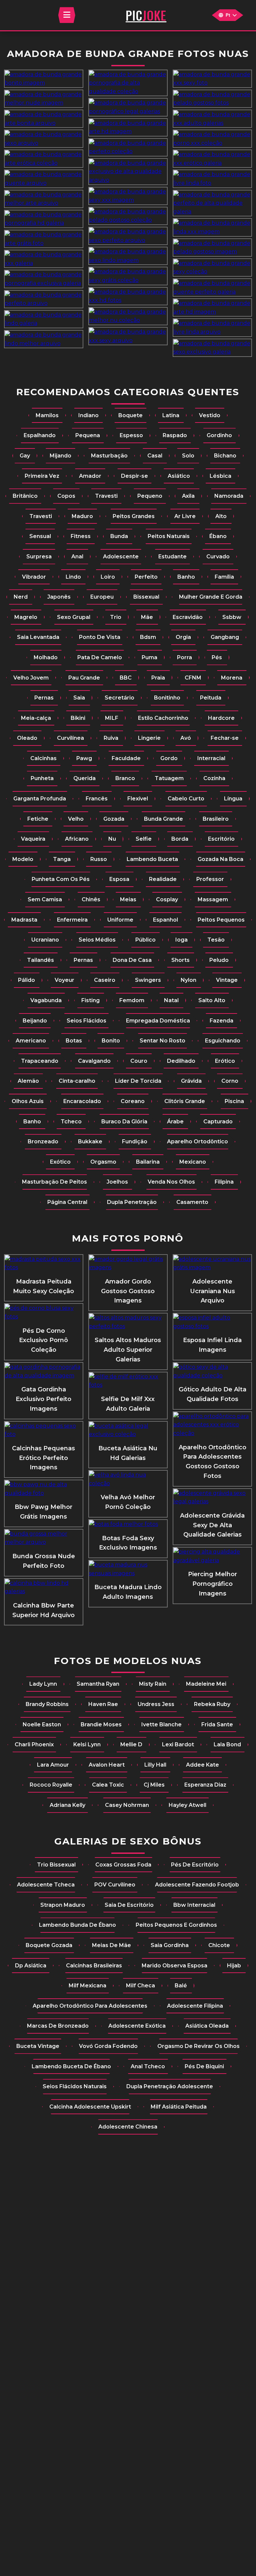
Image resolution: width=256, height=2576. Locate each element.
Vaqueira (33, 839)
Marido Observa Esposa (174, 1966)
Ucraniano (45, 940)
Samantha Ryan (98, 1684)
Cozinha (214, 778)
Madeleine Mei (206, 1684)
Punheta (42, 778)
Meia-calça (36, 718)
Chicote (219, 1945)
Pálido (26, 980)
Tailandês (40, 960)
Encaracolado (82, 1101)
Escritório (221, 839)
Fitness (81, 536)
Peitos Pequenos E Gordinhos (176, 1925)
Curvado (218, 557)
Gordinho (219, 435)
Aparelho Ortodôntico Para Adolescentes (90, 2006)
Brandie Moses (101, 1724)
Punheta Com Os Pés (61, 879)
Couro (139, 1061)
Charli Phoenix (34, 1744)
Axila (188, 496)
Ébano (218, 536)
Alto (221, 516)
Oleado (27, 738)
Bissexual (146, 597)
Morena (232, 678)
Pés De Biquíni (204, 2066)
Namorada (229, 496)
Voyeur (64, 980)
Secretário (119, 698)
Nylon (188, 980)
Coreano (133, 1101)
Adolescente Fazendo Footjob (197, 1885)
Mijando (60, 456)
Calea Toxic (108, 1785)
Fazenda (221, 1021)
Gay (25, 456)
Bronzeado (43, 1142)
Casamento (192, 1202)
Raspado (175, 435)
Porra (184, 657)
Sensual (40, 536)
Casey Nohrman (127, 1805)
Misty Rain (153, 1684)
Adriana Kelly (67, 1805)
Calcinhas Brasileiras (94, 1966)
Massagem (213, 899)
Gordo (169, 758)
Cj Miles (154, 1785)
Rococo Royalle (51, 1785)
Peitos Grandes (134, 516)
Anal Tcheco (148, 2066)
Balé (181, 1986)
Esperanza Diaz (205, 1785)
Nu (112, 839)
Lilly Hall (155, 1765)
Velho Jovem (31, 678)
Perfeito (146, 577)
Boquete (130, 415)
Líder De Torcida (138, 1081)
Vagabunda (46, 1000)
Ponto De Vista (100, 637)
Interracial (211, 758)
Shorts (180, 960)
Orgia (183, 637)
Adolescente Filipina (195, 2006)
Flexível (138, 799)
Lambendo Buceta (152, 859)
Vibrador (34, 577)
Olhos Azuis (28, 1101)
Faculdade (126, 758)
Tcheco (71, 1122)
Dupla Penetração (132, 1202)
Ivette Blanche (161, 1724)
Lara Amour (53, 1765)
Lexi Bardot (178, 1744)
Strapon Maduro (63, 1905)
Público (145, 940)
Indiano (88, 415)
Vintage (227, 980)
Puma (149, 657)
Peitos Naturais (169, 536)
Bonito (111, 1041)
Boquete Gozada (49, 1945)
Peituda (211, 698)
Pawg (84, 758)
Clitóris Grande (185, 1101)
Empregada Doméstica (158, 1021)
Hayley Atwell (187, 1805)
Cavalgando (94, 1061)
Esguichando (223, 1041)
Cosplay (167, 899)
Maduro (82, 516)
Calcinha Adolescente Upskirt (90, 2107)
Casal (155, 456)
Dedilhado (181, 1061)
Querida (84, 778)
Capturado (218, 1122)
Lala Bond (227, 1744)
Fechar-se (225, 738)
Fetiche (38, 819)
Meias (128, 899)
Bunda (119, 536)
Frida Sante (217, 1724)
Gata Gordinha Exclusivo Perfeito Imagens (43, 1399)
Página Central (67, 1202)
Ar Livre (185, 516)
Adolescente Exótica (137, 2026)
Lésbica (220, 476)
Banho (186, 577)
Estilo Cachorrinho (163, 718)
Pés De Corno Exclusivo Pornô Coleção (43, 1340)
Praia (158, 678)
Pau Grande (84, 678)
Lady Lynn (43, 1684)
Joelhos (117, 1182)
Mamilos (47, 415)
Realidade (163, 879)
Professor (210, 879)
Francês (97, 799)
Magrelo (26, 617)
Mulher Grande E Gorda (211, 597)
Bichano (225, 456)
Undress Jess (156, 1704)
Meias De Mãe (111, 1945)
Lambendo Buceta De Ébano (71, 2066)
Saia (79, 698)
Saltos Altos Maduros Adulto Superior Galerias (128, 1350)
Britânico (25, 496)
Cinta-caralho (77, 1081)
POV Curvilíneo (115, 1885)
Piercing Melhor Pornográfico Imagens (212, 1584)
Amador (90, 476)
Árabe (175, 1122)
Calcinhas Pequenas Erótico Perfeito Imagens (43, 1458)
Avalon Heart (107, 1765)
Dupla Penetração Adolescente (170, 2086)
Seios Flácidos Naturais (75, 2086)
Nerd (21, 597)
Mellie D (131, 1744)
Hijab (234, 1966)
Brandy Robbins (47, 1704)
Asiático (179, 476)
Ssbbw (232, 617)
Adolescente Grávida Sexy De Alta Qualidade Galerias (212, 1525)
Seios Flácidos (86, 1021)
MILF (112, 718)
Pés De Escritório (195, 1865)
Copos (66, 496)
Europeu (102, 597)
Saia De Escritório (129, 1905)
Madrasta (24, 920)
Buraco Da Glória (124, 1122)
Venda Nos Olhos (171, 1182)
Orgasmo (103, 1162)
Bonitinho (167, 698)
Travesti (106, 496)
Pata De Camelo (100, 657)
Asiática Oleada (207, 2026)
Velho (76, 819)
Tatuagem (169, 778)
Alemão (28, 1081)
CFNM (193, 678)
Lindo (73, 577)
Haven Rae (103, 1704)
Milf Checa (140, 1986)
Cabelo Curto (186, 799)
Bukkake (90, 1142)
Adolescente (121, 557)
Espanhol (165, 920)
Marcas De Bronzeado (58, 2026)
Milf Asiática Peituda (179, 2107)
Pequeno (150, 496)
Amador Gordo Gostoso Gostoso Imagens (128, 1291)
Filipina (224, 1182)
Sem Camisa (45, 899)
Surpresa (39, 557)
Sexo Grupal (74, 617)
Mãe (147, 617)
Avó (186, 738)
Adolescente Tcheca (46, 1885)
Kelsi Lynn (87, 1744)
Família (224, 577)
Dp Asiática (31, 1966)
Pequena (88, 435)
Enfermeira (72, 920)
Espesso (131, 435)
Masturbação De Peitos (54, 1182)
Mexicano (193, 1162)
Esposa (119, 879)
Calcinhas (43, 758)
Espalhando (40, 435)
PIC (146, 15)
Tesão (216, 940)
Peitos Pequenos (221, 920)
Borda (180, 839)
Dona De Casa (132, 960)
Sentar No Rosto (162, 1041)
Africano (77, 839)
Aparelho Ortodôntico (197, 1142)
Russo (99, 859)
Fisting (90, 1000)
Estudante (172, 557)
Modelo (23, 859)
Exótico (60, 1162)
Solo (188, 456)
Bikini (78, 718)
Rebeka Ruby (212, 1704)
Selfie (144, 839)
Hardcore (221, 718)
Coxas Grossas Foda (123, 1865)
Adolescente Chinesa (128, 2127)
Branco (125, 778)
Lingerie (149, 738)
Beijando (35, 1021)
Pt (228, 15)
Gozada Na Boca (220, 859)
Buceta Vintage (38, 2046)
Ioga (181, 940)
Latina (171, 415)
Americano (31, 1041)
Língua (233, 799)
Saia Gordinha (170, 1945)
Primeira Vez (42, 476)
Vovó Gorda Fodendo (108, 2046)
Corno (230, 1081)
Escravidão (188, 617)
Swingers (148, 980)
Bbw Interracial (194, 1905)
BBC (126, 678)
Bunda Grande (163, 819)
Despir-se (134, 476)
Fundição (135, 1142)
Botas (74, 1041)
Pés (217, 657)
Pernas (44, 698)
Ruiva (111, 738)
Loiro (108, 577)
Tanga (62, 859)
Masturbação (109, 456)
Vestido (210, 415)
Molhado (46, 657)
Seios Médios (97, 940)
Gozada (114, 819)
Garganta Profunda (40, 799)
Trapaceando (40, 1061)
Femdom (132, 1000)
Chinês (91, 899)
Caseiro (105, 980)
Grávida (191, 1081)
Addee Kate (202, 1765)
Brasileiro (216, 819)
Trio (116, 617)
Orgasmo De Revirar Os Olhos (198, 2046)
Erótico (225, 1061)
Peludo (219, 960)
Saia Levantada (38, 637)
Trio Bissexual (56, 1865)
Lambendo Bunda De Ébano (77, 1925)
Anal (77, 557)
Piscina (234, 1101)
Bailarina (148, 1162)
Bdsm (148, 637)
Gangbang (225, 637)
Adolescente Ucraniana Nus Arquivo (212, 1291)
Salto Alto (212, 1000)
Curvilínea (70, 738)
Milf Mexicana (87, 1986)
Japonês (59, 597)
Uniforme (120, 920)
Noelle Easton (42, 1724)
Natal (171, 1000)
